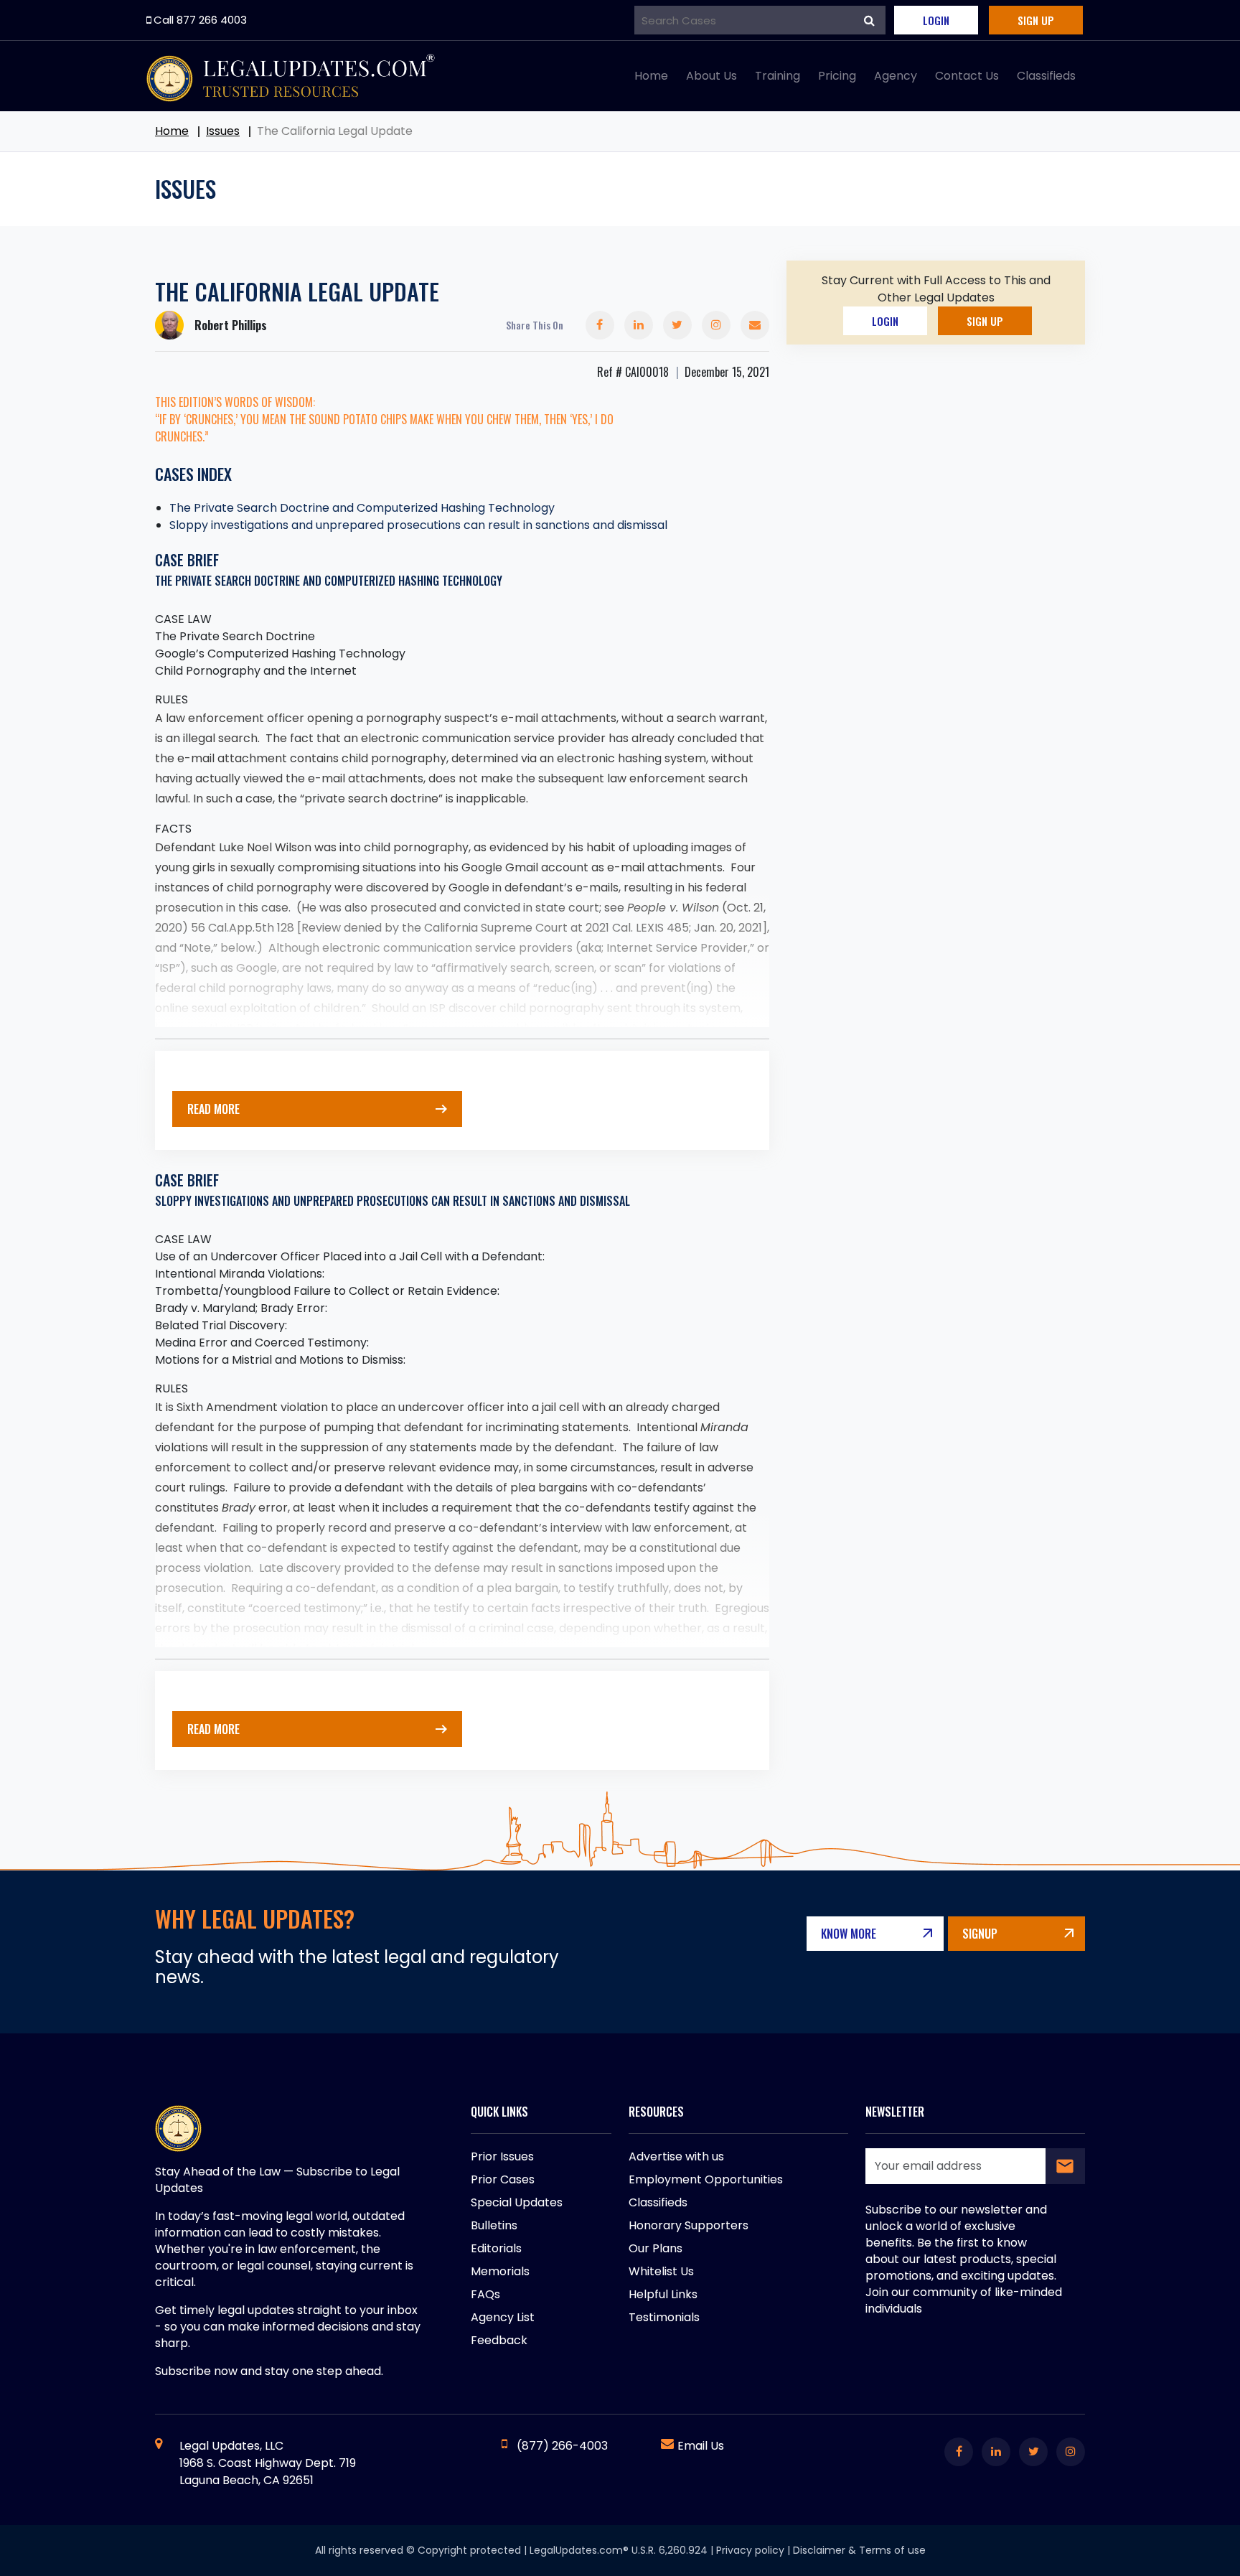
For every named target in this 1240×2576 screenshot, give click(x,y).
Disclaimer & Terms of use (859, 2550)
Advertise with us (676, 2156)
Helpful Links (663, 2294)
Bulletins (494, 2225)
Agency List (503, 2317)
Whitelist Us (661, 2271)
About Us (711, 76)
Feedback (499, 2340)
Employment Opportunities (706, 2179)
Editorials (496, 2248)
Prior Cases (503, 2179)
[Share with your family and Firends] (755, 325)
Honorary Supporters (689, 2225)
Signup (980, 1934)
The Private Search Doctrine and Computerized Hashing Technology (362, 508)
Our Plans (656, 2248)
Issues (223, 131)
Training (778, 76)
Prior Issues (502, 2156)
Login (936, 20)
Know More (849, 1934)
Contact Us (967, 76)
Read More (213, 1109)
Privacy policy (750, 2550)
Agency (896, 76)
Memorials (500, 2271)
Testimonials (664, 2317)
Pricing (837, 76)
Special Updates (517, 2202)
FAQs (485, 2294)
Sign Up (1036, 20)
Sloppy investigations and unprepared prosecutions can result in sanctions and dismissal (418, 525)
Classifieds (1046, 76)
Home (651, 76)
